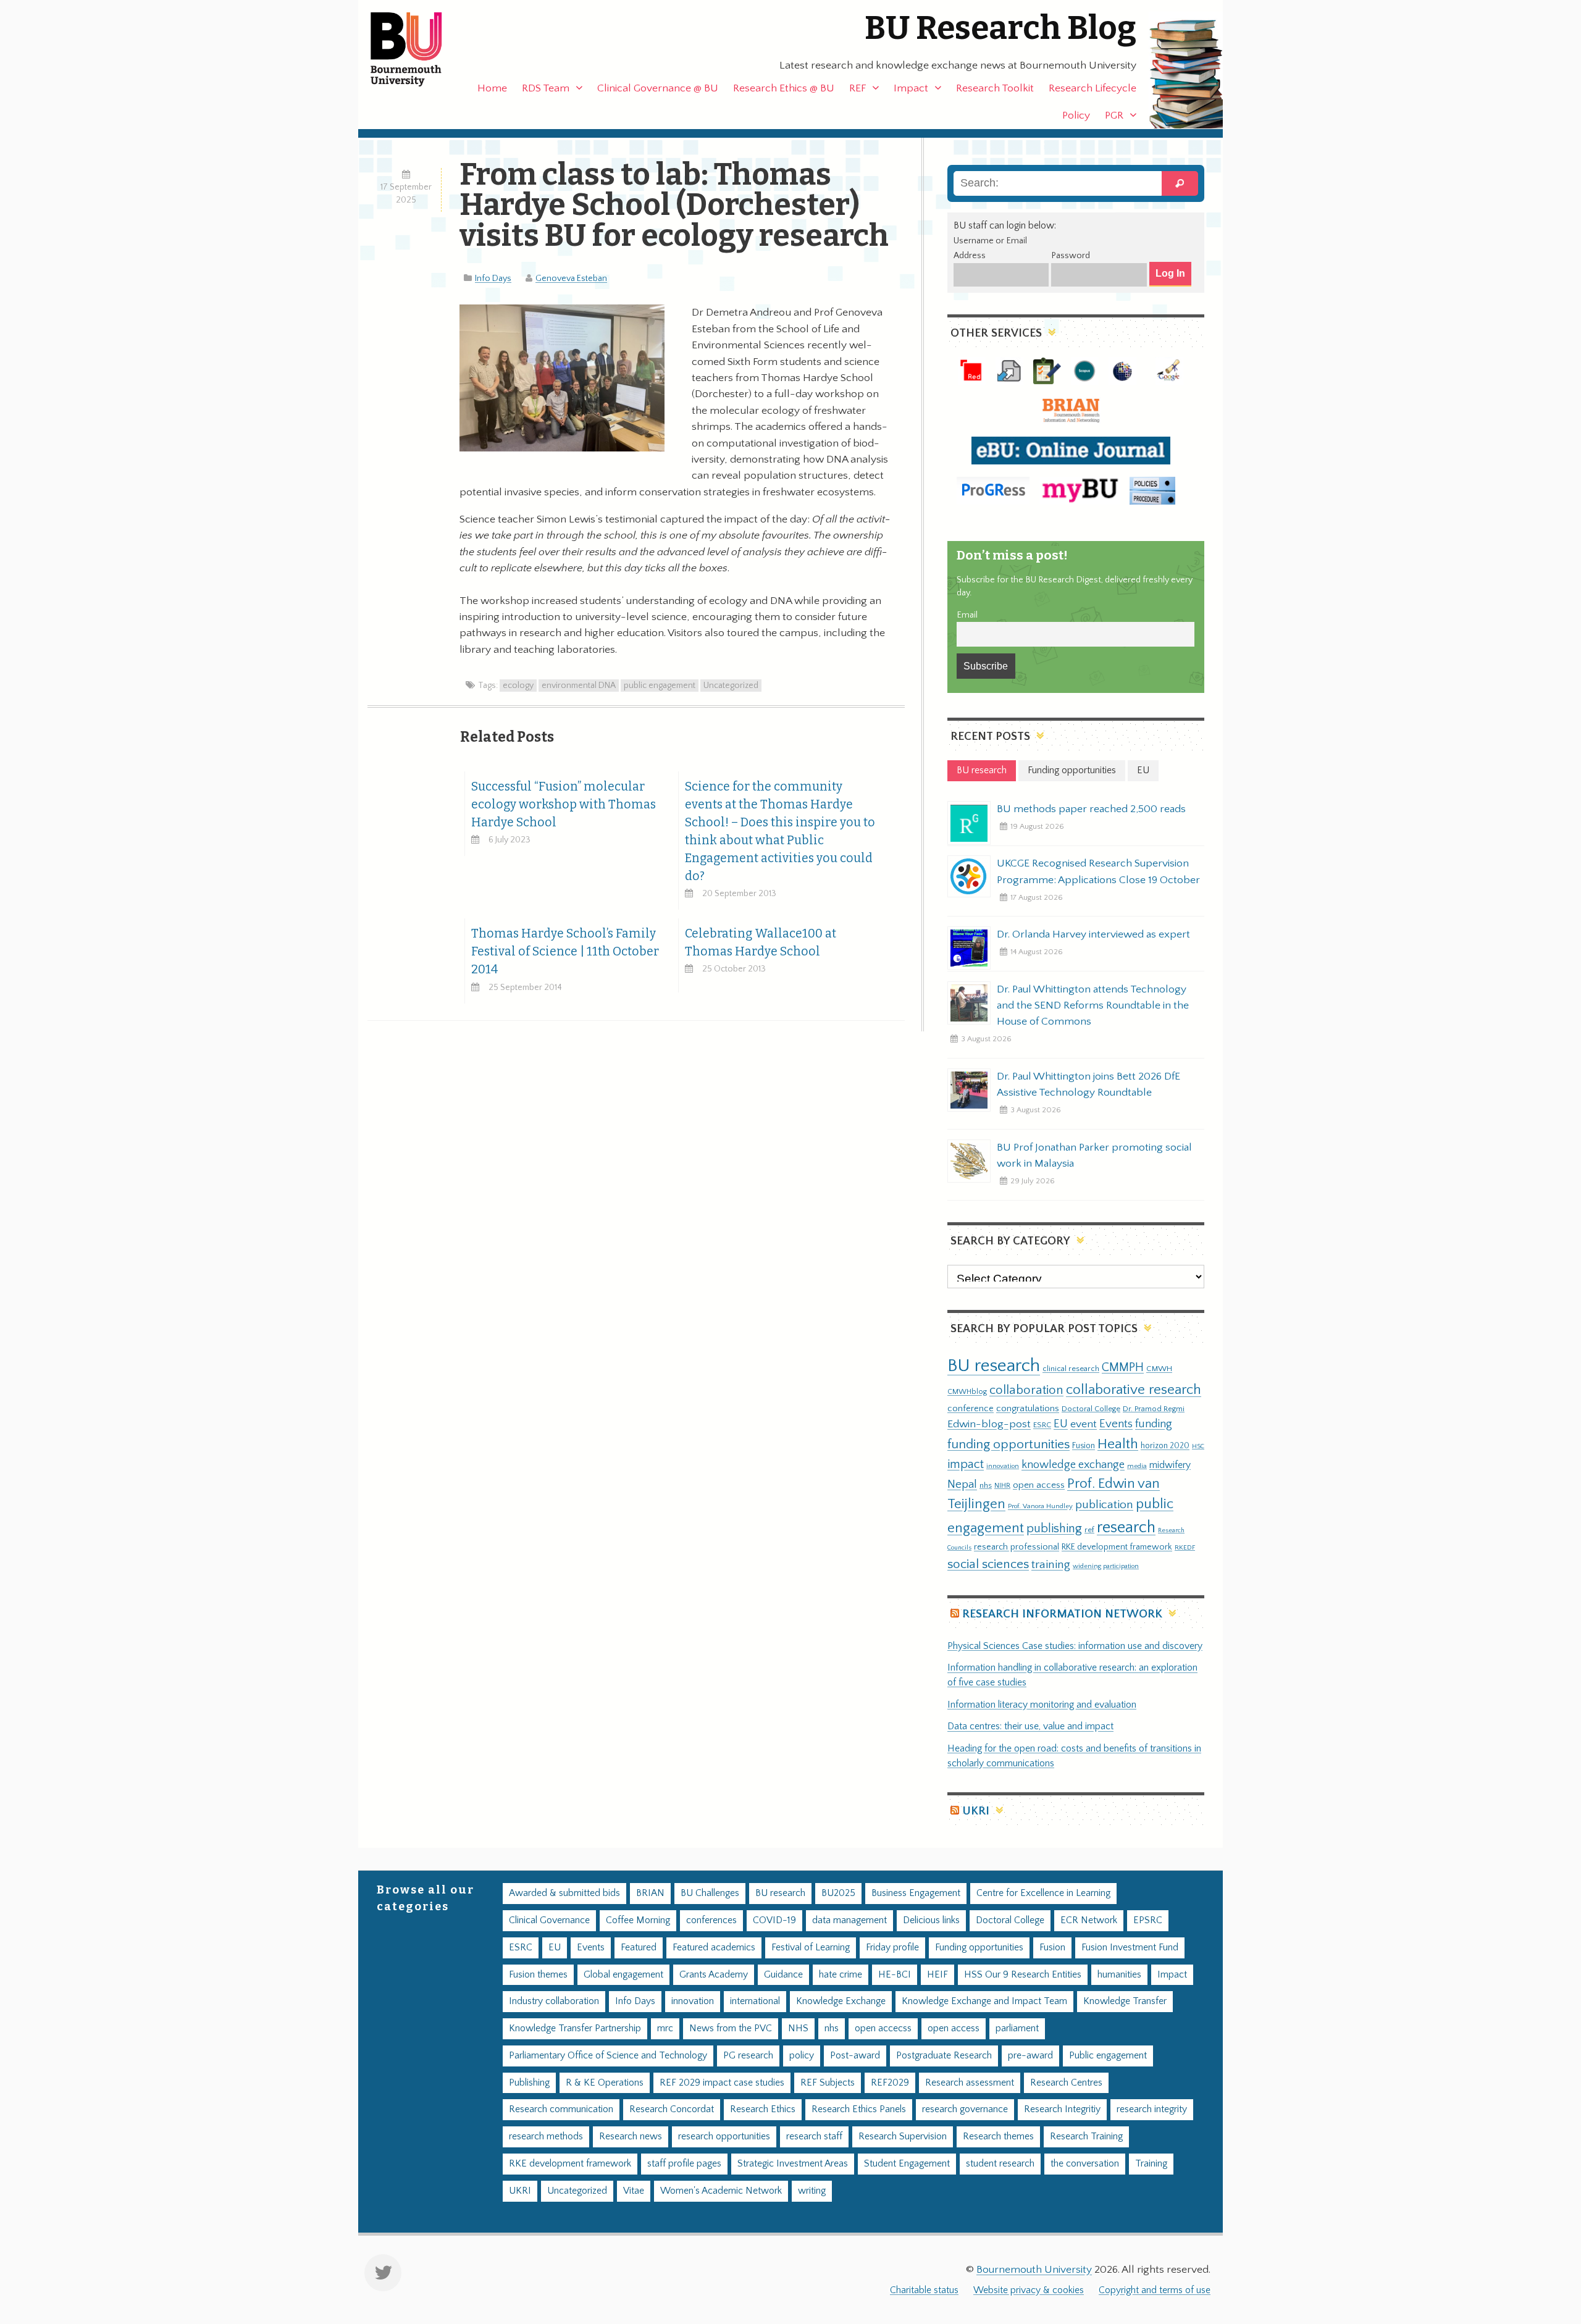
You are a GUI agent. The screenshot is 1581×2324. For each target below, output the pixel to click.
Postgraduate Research (944, 2056)
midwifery (1170, 1465)
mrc (665, 2028)
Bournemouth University (417, 49)
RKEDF (1185, 1547)
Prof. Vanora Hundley (1040, 1506)
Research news (631, 2137)
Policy (1076, 115)
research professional (1017, 1547)
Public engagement (1108, 2056)
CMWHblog (967, 1392)
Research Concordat (672, 2109)
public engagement (660, 686)
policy (802, 2056)
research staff (814, 2137)
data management (849, 1920)
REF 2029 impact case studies (722, 2083)
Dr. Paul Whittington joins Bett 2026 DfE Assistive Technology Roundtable (1088, 1084)
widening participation (1106, 1566)
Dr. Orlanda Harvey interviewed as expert (1093, 934)
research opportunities (724, 2137)
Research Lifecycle (1092, 88)
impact (966, 1464)
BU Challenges (710, 1893)
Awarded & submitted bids (564, 1893)
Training (1151, 2164)
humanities (1119, 1975)
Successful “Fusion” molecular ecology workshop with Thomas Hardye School (564, 804)
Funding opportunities (979, 1948)
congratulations (1028, 1408)
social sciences (988, 1564)
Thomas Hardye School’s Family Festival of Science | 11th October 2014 (565, 951)
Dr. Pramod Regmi (1154, 1409)
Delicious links (931, 1920)
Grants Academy (714, 1975)
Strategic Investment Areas (793, 2164)
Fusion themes (538, 1975)
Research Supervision (903, 2137)
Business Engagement (916, 1893)
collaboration (1026, 1390)
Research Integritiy (1062, 2109)
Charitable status (924, 2290)
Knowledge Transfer (1125, 2001)
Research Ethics (763, 2109)
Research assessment (970, 2083)
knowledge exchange (1073, 1465)
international (755, 2001)
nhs (986, 1485)
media (1137, 1466)
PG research (748, 2056)
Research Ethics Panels (859, 2109)
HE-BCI (895, 1975)
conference (971, 1409)
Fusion (1084, 1446)
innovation (1003, 1466)
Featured (639, 1948)
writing (812, 2191)
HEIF (937, 1975)
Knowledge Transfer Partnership (575, 2028)
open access (1039, 1485)
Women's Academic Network (721, 2191)
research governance (965, 2109)
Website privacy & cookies (1029, 2290)
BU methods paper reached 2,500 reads (1091, 809)
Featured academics (714, 1948)
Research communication (561, 2109)
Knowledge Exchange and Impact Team (984, 2001)
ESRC (1042, 1425)
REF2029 (890, 2083)
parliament (1017, 2028)
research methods (546, 2137)
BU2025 (838, 1893)
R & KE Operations (605, 2083)
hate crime (841, 1975)
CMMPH (1123, 1367)
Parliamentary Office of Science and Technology (608, 2056)
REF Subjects (828, 2083)
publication (1104, 1504)
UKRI (976, 1811)
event (1084, 1424)
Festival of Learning (811, 1948)
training (1051, 1564)
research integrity (1152, 2109)
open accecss (883, 2028)
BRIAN (650, 1893)
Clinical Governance (549, 1920)
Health (1118, 1444)
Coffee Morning (638, 1920)
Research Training (1086, 2137)
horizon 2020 (1165, 1446)
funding (1154, 1424)
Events (1116, 1424)
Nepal (962, 1484)
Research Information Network (1062, 1614)
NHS (798, 2028)
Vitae (634, 2191)
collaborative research (1134, 1390)
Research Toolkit (995, 88)
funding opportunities (1009, 1445)
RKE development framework (1117, 1547)
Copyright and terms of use (1155, 2290)
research (1126, 1528)
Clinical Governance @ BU (658, 88)
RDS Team (546, 88)
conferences (711, 1920)
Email (967, 615)
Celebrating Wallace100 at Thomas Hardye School (761, 942)
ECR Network (1089, 1920)
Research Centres (1066, 2083)
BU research (994, 1366)
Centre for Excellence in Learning (1043, 1893)
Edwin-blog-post (989, 1424)
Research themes (998, 2137)
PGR (1114, 115)
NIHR (1002, 1486)
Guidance (783, 1975)
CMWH (1159, 1369)
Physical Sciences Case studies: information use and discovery (1075, 1646)
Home (492, 88)
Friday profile (892, 1948)
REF (858, 88)
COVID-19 (774, 1920)
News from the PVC (731, 2028)
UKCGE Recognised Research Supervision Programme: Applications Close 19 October (1098, 871)
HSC (1198, 1446)
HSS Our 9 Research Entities (1023, 1975)
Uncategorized (731, 686)
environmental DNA (579, 686)
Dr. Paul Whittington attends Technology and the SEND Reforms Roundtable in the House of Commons (1093, 1005)
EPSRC (1148, 1920)
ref (1089, 1530)
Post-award (855, 2056)
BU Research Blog (1000, 28)
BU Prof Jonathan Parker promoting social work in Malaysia (1094, 1156)
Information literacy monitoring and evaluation (1042, 1705)
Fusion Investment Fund (1130, 1948)
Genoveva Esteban (571, 279)
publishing (1054, 1529)
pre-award (1030, 2056)
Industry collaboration (554, 2001)
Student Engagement (907, 2164)
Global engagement (623, 1975)
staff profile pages (684, 2164)
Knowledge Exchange (841, 2001)
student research (1000, 2164)
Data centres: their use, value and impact (1030, 1726)
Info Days (493, 279)
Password (1071, 256)
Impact (911, 88)
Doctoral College (1091, 1409)
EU (1061, 1424)
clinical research (1071, 1369)
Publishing (529, 2083)
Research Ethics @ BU (784, 88)
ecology (518, 686)
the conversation (1085, 2164)
